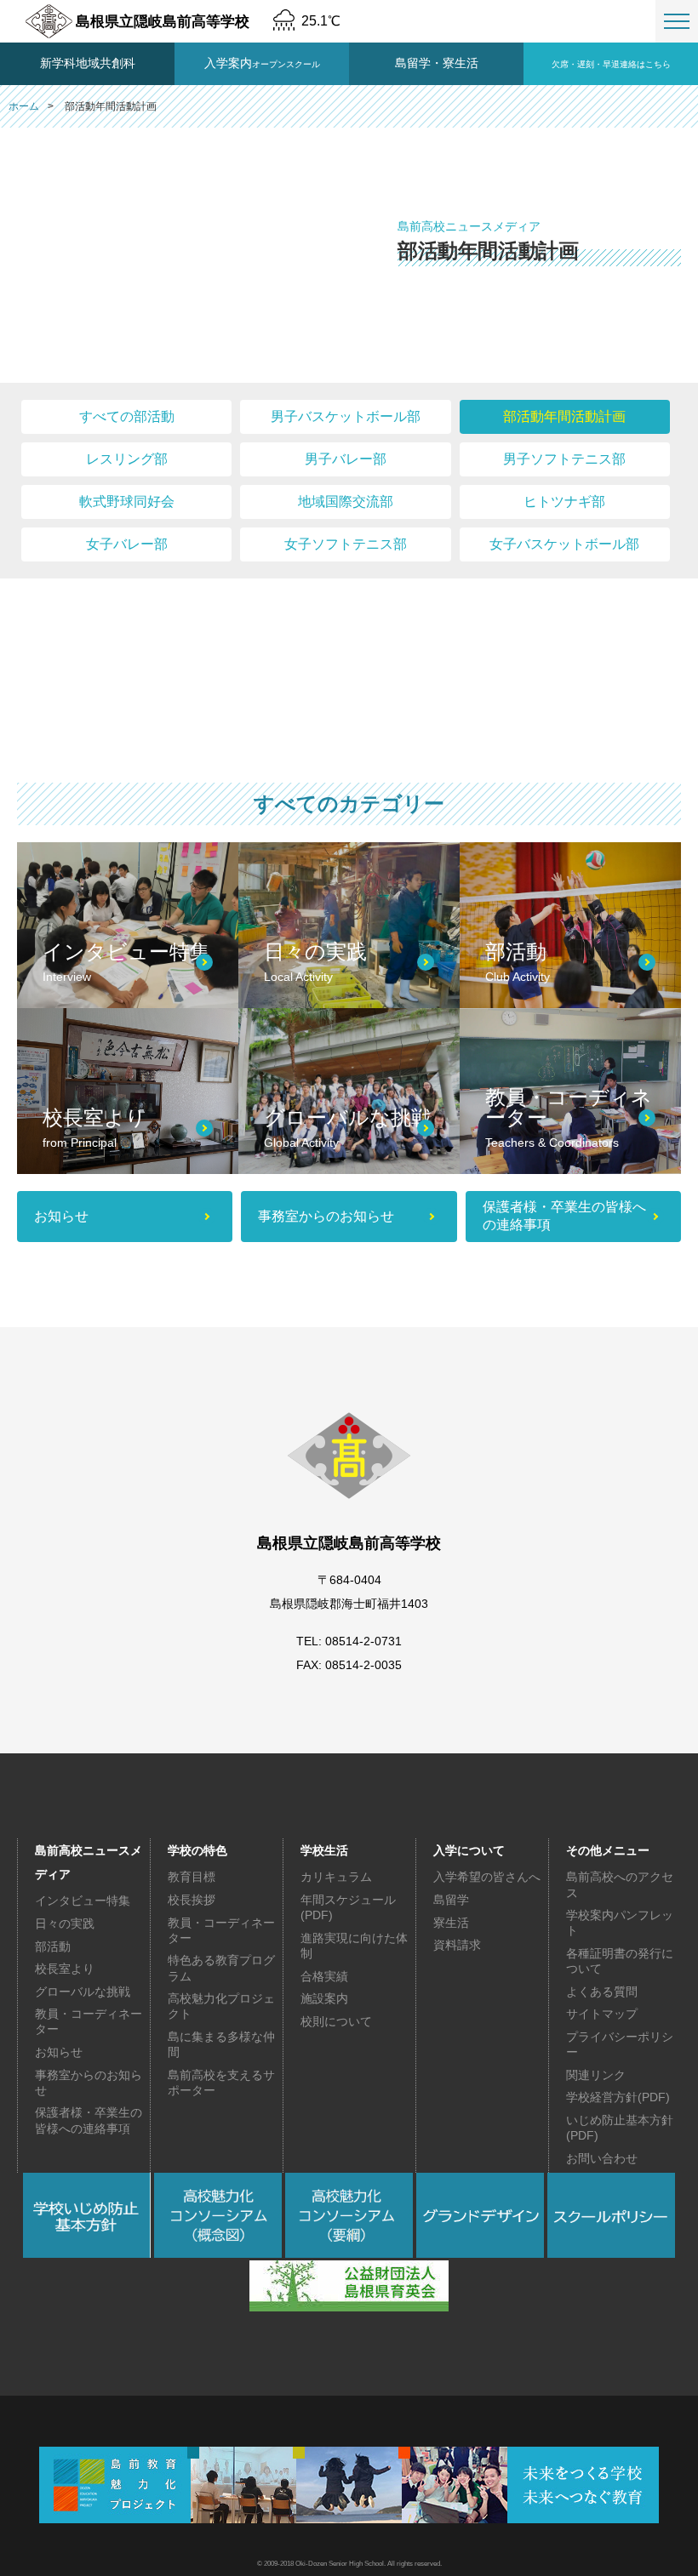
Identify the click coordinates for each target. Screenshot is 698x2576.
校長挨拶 (192, 1900)
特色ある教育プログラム (221, 1968)
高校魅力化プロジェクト (221, 2006)
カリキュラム (336, 1877)
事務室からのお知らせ (89, 2083)
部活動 (53, 1946)
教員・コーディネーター (89, 2021)
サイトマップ (602, 2014)
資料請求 (457, 1945)
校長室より (65, 1969)
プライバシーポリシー (620, 2044)
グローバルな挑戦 (83, 1992)
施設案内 (324, 1998)
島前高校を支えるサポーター (221, 2083)
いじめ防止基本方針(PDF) (620, 2128)
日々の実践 (65, 1923)
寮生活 (451, 1923)
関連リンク (596, 2075)
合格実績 (324, 1976)
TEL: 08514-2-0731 (349, 1641)
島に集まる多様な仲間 (221, 2044)
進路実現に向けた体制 (354, 1946)
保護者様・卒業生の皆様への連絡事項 (89, 2120)
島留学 (451, 1900)
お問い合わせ (602, 2158)
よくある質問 (602, 1992)
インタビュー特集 (83, 1901)
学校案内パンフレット (620, 1923)
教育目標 (192, 1877)
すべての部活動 (127, 416)
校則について (336, 2021)
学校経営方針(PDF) (618, 2097)
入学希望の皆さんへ (487, 1877)
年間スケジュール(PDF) (348, 1907)
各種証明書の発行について (620, 1961)
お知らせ (59, 2052)
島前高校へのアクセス (620, 1884)
